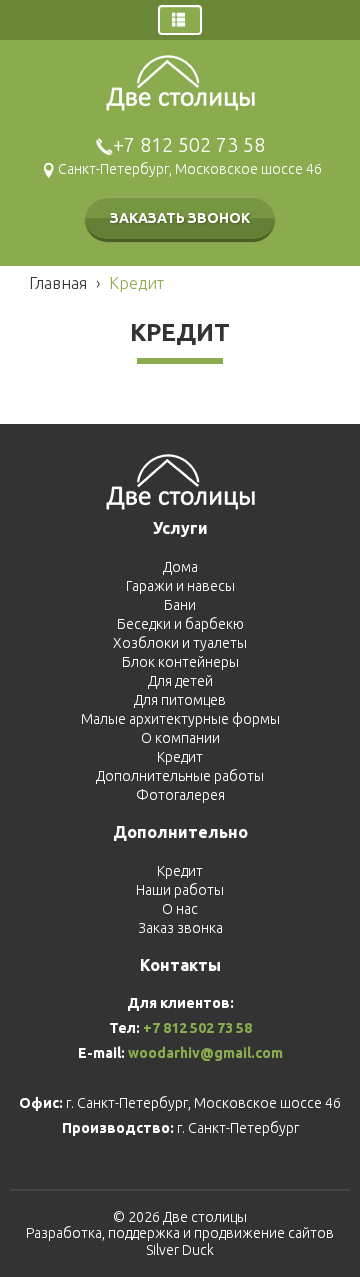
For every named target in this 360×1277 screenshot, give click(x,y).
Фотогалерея (180, 795)
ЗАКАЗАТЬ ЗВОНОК (180, 218)
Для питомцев (180, 700)
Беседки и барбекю (180, 624)
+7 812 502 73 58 (189, 144)
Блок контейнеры (180, 662)
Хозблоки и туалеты (180, 643)
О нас (180, 909)
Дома (180, 567)
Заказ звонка (180, 928)
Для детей (180, 681)
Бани (180, 605)
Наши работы (180, 890)
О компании (180, 738)
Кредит (180, 757)
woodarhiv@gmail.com (205, 1053)
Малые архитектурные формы (180, 719)
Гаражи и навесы (180, 586)
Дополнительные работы (180, 776)
